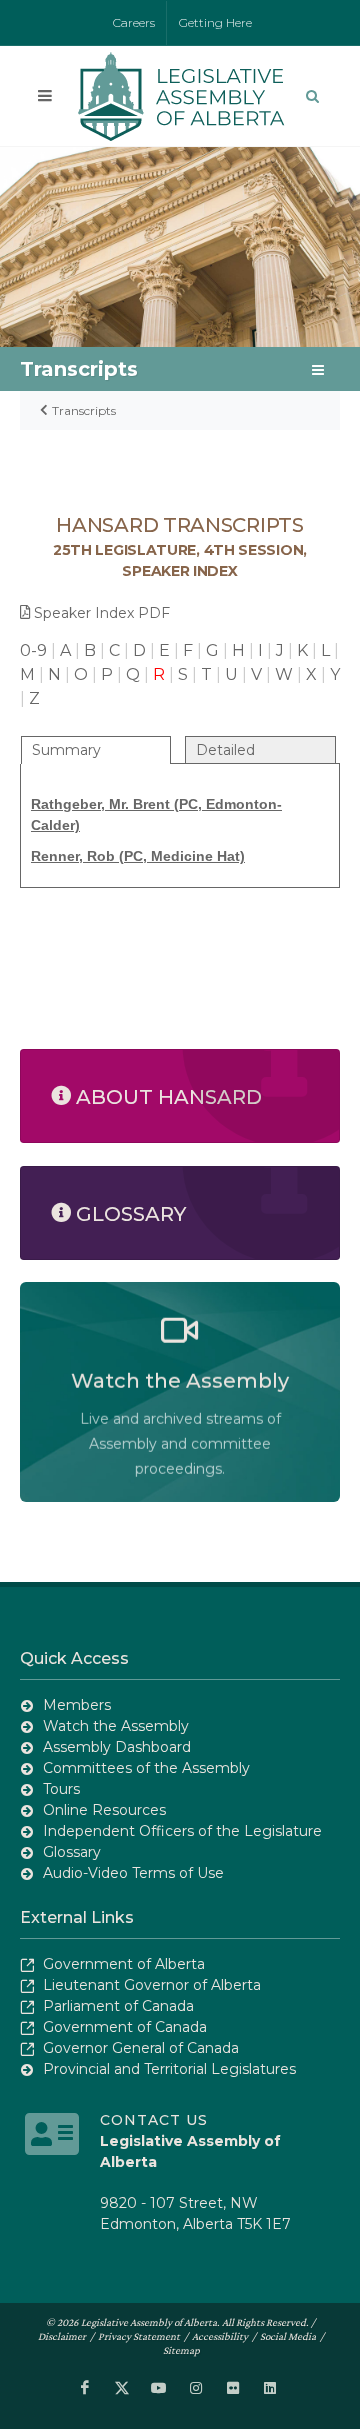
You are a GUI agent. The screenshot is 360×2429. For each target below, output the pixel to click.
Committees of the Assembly (146, 1768)
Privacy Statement (139, 2336)
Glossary (72, 1852)
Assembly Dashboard (117, 1747)
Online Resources (104, 1810)
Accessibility (220, 2336)
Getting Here (215, 22)
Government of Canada (125, 2027)
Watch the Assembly (116, 1726)
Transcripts (84, 410)
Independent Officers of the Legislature (182, 1831)
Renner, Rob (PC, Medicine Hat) (138, 856)
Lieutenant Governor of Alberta (152, 1985)
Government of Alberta (124, 1964)
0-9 (33, 650)
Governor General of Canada (141, 2048)
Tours (61, 1789)
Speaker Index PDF (102, 613)
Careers (134, 22)
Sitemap (181, 2350)
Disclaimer (62, 2336)
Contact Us (154, 2120)
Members (77, 1705)
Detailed (225, 750)
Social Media (288, 2336)
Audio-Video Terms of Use (133, 1873)
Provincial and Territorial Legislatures (169, 2069)
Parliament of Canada (118, 2006)
